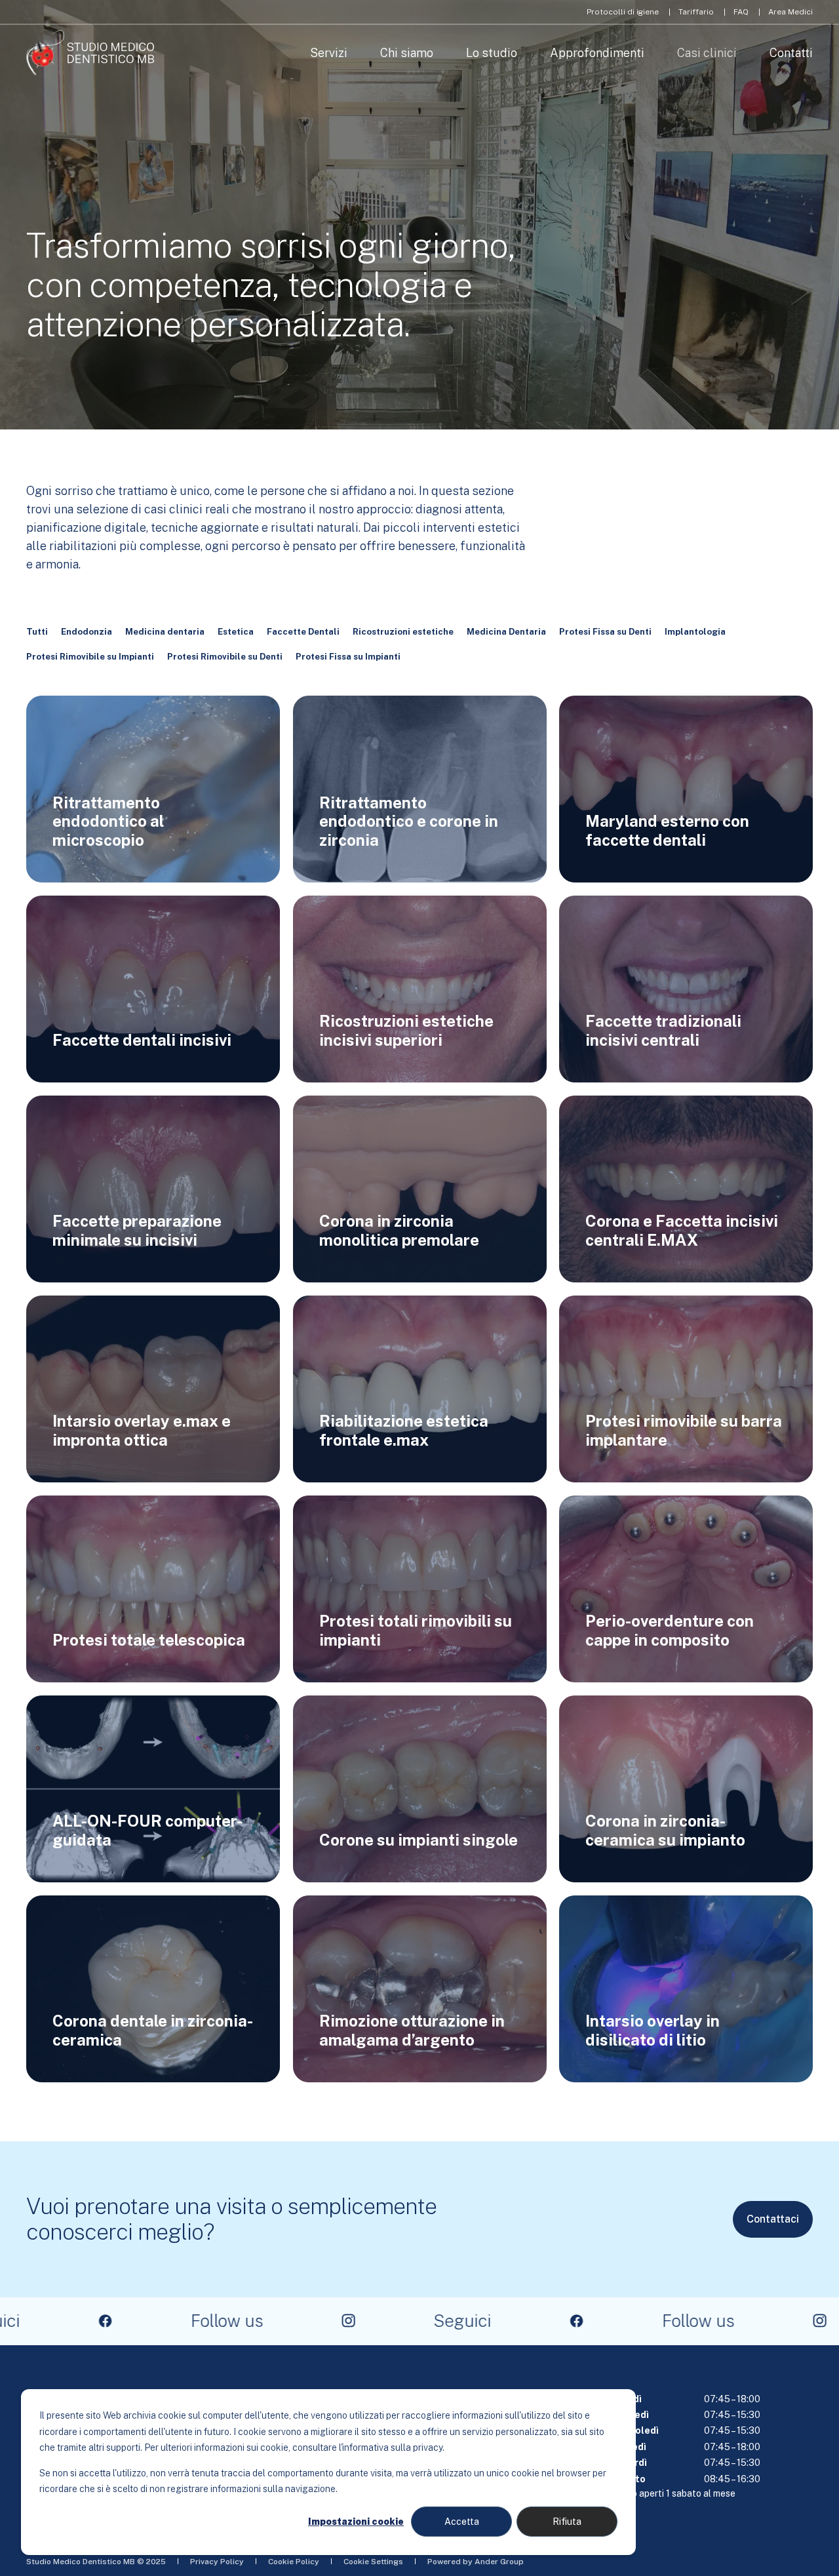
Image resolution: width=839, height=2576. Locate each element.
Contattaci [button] (773, 2219)
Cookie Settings (373, 2562)
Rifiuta (567, 2522)
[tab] (44, 632)
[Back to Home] (90, 53)
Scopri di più (153, 843)
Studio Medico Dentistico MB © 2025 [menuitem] (96, 2562)
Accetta (462, 2522)
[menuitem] (623, 12)
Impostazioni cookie (356, 2522)
